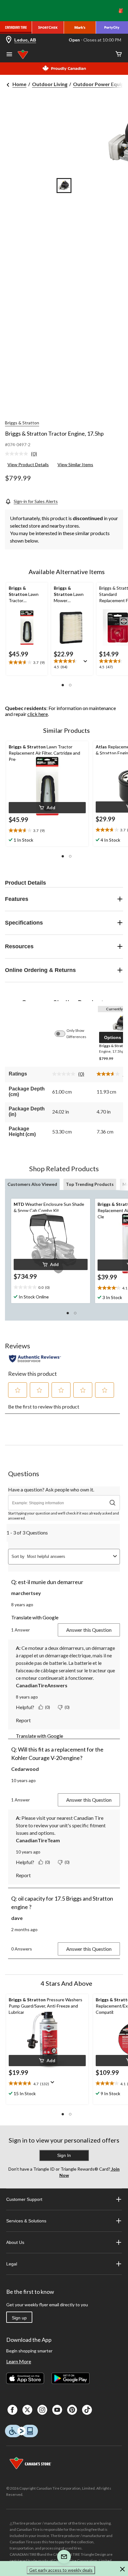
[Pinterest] (72, 2410)
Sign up (19, 2318)
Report (23, 1720)
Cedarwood (25, 1769)
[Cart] (119, 54)
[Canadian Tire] (16, 27)
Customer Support (24, 2199)
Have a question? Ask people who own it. (51, 1489)
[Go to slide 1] (64, 186)
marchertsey (26, 1593)
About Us (15, 2242)
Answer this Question (89, 1630)
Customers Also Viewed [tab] (32, 1184)
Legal (12, 2264)
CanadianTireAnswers (42, 1685)
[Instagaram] (42, 2410)
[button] (63, 685)
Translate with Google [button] (35, 1617)
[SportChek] (48, 27)
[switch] (63, 1034)
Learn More (19, 2361)
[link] (23, 454)
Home (19, 84)
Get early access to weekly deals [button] (61, 2570)
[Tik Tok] (87, 2410)
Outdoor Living (50, 84)
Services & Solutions (26, 2221)
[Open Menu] (9, 55)
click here (38, 714)
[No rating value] (18, 454)
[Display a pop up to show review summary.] (87, 663)
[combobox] (69, 1556)
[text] (47, 831)
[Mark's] (80, 27)
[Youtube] (57, 2410)
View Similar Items (75, 464)
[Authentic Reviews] (35, 1359)
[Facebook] (12, 2410)
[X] (27, 2410)
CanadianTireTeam (38, 1840)
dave (17, 1918)
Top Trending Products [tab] (90, 1184)
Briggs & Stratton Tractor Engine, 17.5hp (54, 433)
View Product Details (28, 464)
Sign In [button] (64, 2155)
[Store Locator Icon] (9, 40)
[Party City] (112, 27)
